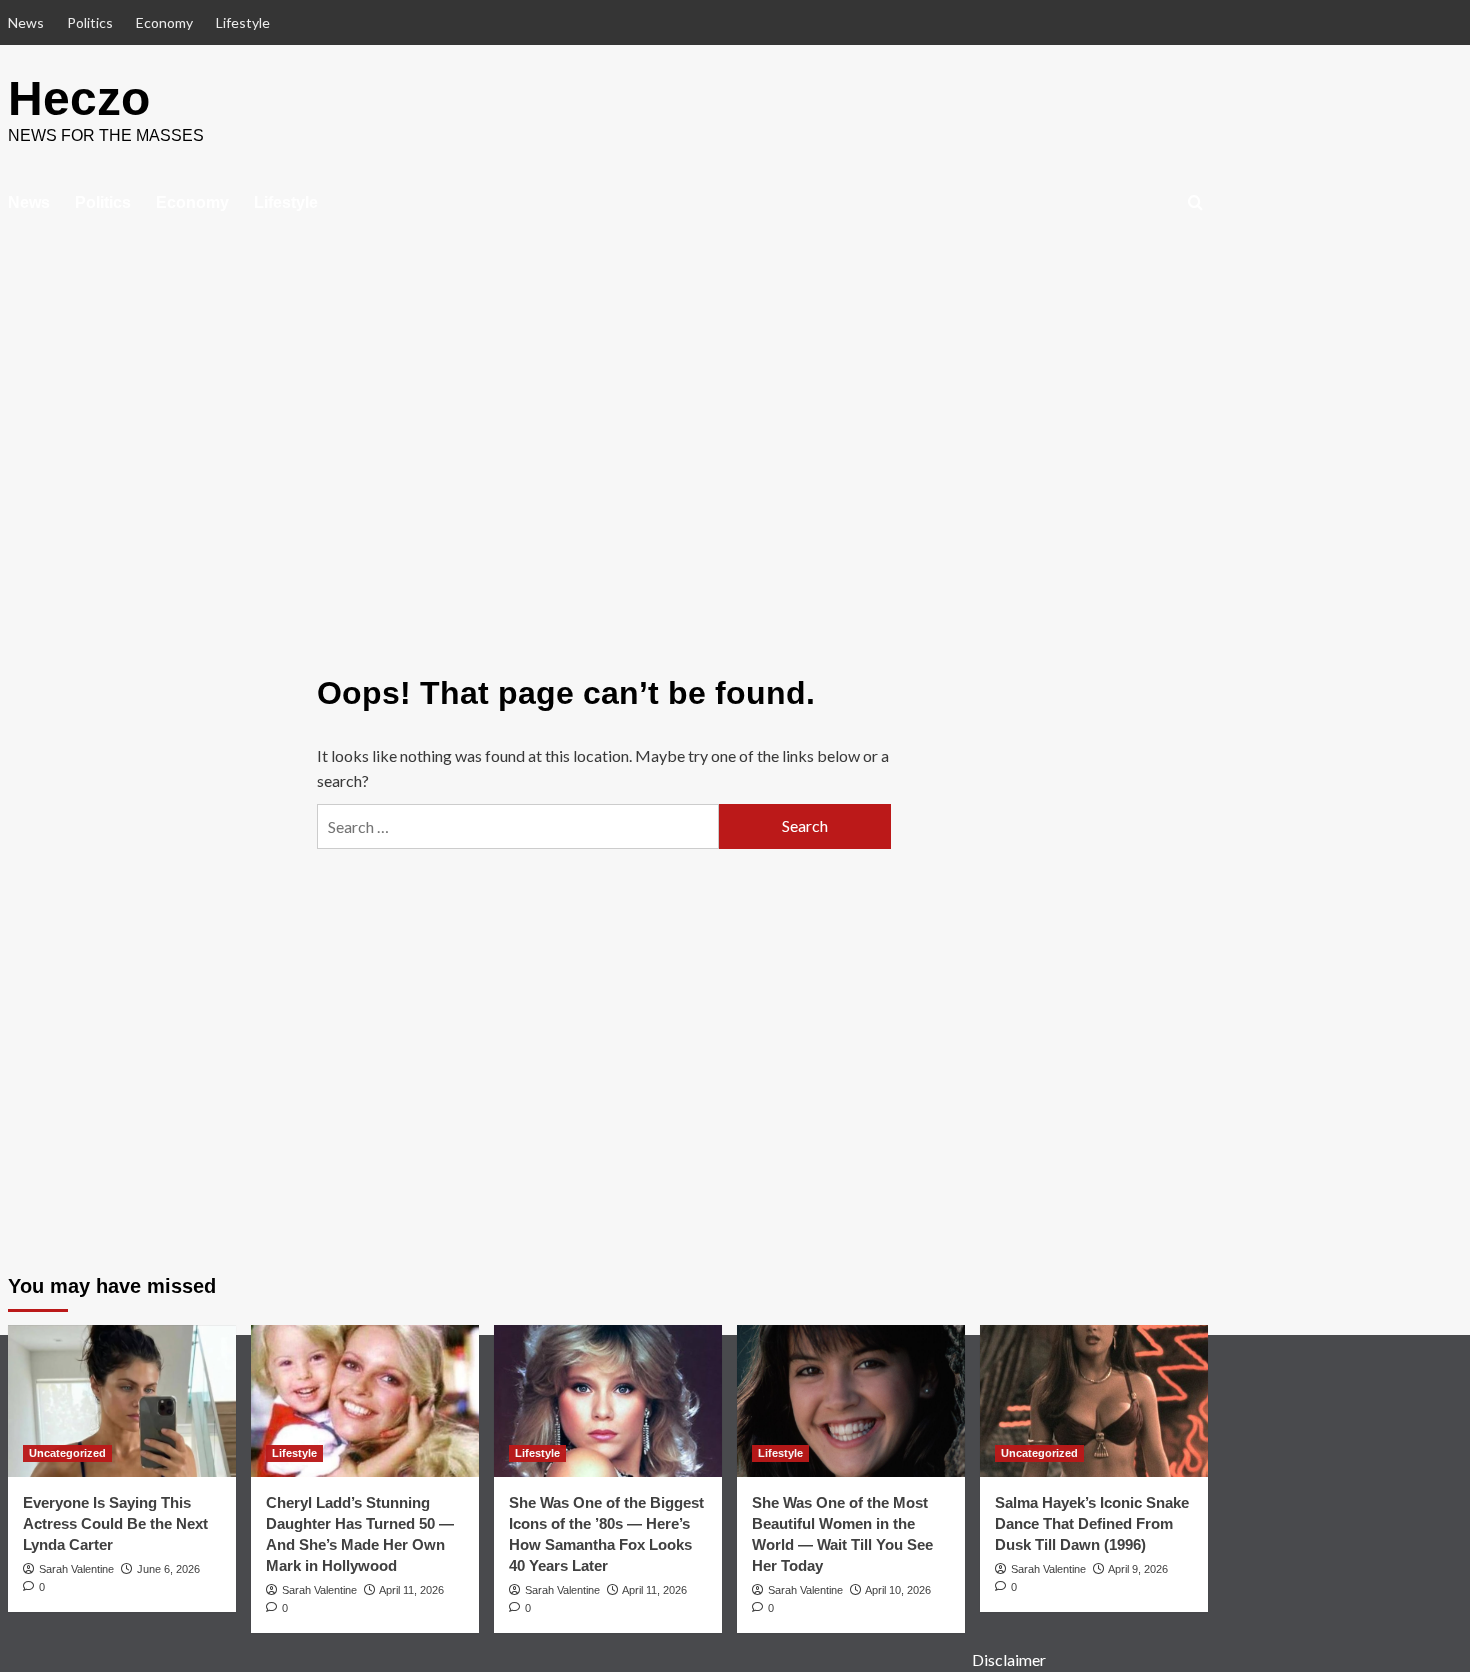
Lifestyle (243, 22)
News (26, 22)
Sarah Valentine (76, 1569)
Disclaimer (1009, 1659)
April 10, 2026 (898, 1590)
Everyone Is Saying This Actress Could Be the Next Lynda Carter (115, 1523)
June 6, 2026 (168, 1569)
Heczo (79, 98)
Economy (164, 22)
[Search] (1195, 203)
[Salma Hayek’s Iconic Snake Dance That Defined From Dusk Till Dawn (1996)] (1094, 1401)
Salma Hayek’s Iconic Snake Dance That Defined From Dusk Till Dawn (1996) (1092, 1523)
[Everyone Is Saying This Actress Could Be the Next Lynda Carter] (122, 1401)
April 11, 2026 (411, 1590)
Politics (90, 22)
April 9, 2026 (1138, 1569)
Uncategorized (67, 1453)
